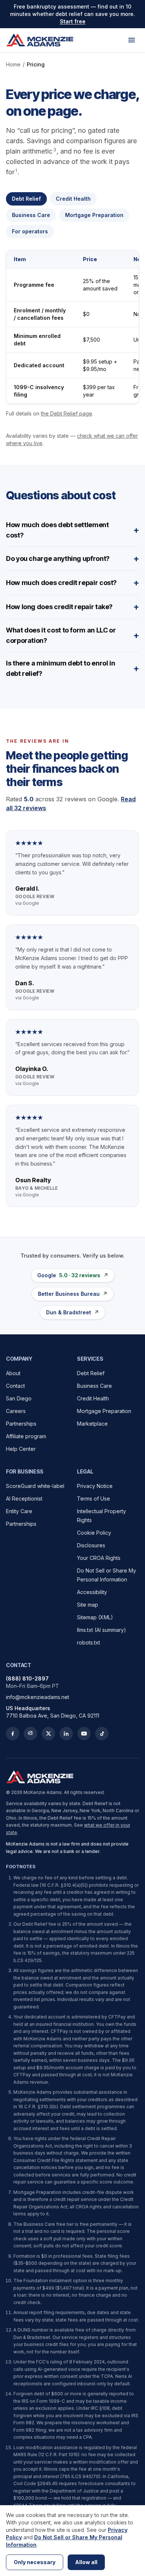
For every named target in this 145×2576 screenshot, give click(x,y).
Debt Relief (91, 1373)
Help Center (21, 1449)
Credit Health (93, 1398)
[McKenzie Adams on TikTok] (102, 1734)
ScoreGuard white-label (35, 1486)
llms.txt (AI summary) (101, 1630)
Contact (15, 1386)
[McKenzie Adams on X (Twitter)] (48, 1734)
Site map (88, 1605)
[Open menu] (132, 40)
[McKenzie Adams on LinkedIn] (66, 1734)
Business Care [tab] (31, 215)
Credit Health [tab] (73, 199)
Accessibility (92, 1592)
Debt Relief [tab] (26, 199)
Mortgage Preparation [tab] (94, 215)
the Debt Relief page (67, 413)
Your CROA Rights (99, 1558)
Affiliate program (26, 1436)
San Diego (19, 1398)
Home (13, 64)
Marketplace (92, 1424)
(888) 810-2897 (27, 1678)
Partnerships (21, 1424)
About (13, 1373)
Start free (73, 21)
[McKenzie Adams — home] (40, 40)
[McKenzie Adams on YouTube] (84, 1734)
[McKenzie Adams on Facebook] (13, 1734)
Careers (16, 1411)
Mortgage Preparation (104, 1411)
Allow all (86, 2562)
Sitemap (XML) (95, 1617)
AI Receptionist (24, 1499)
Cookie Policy (94, 1533)
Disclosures (91, 1545)
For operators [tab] (30, 231)
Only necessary (35, 2562)
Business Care (94, 1386)
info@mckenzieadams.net (38, 1697)
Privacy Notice (95, 1486)
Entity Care (19, 1511)
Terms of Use (94, 1499)
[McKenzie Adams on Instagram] (30, 1734)
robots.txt (88, 1642)
